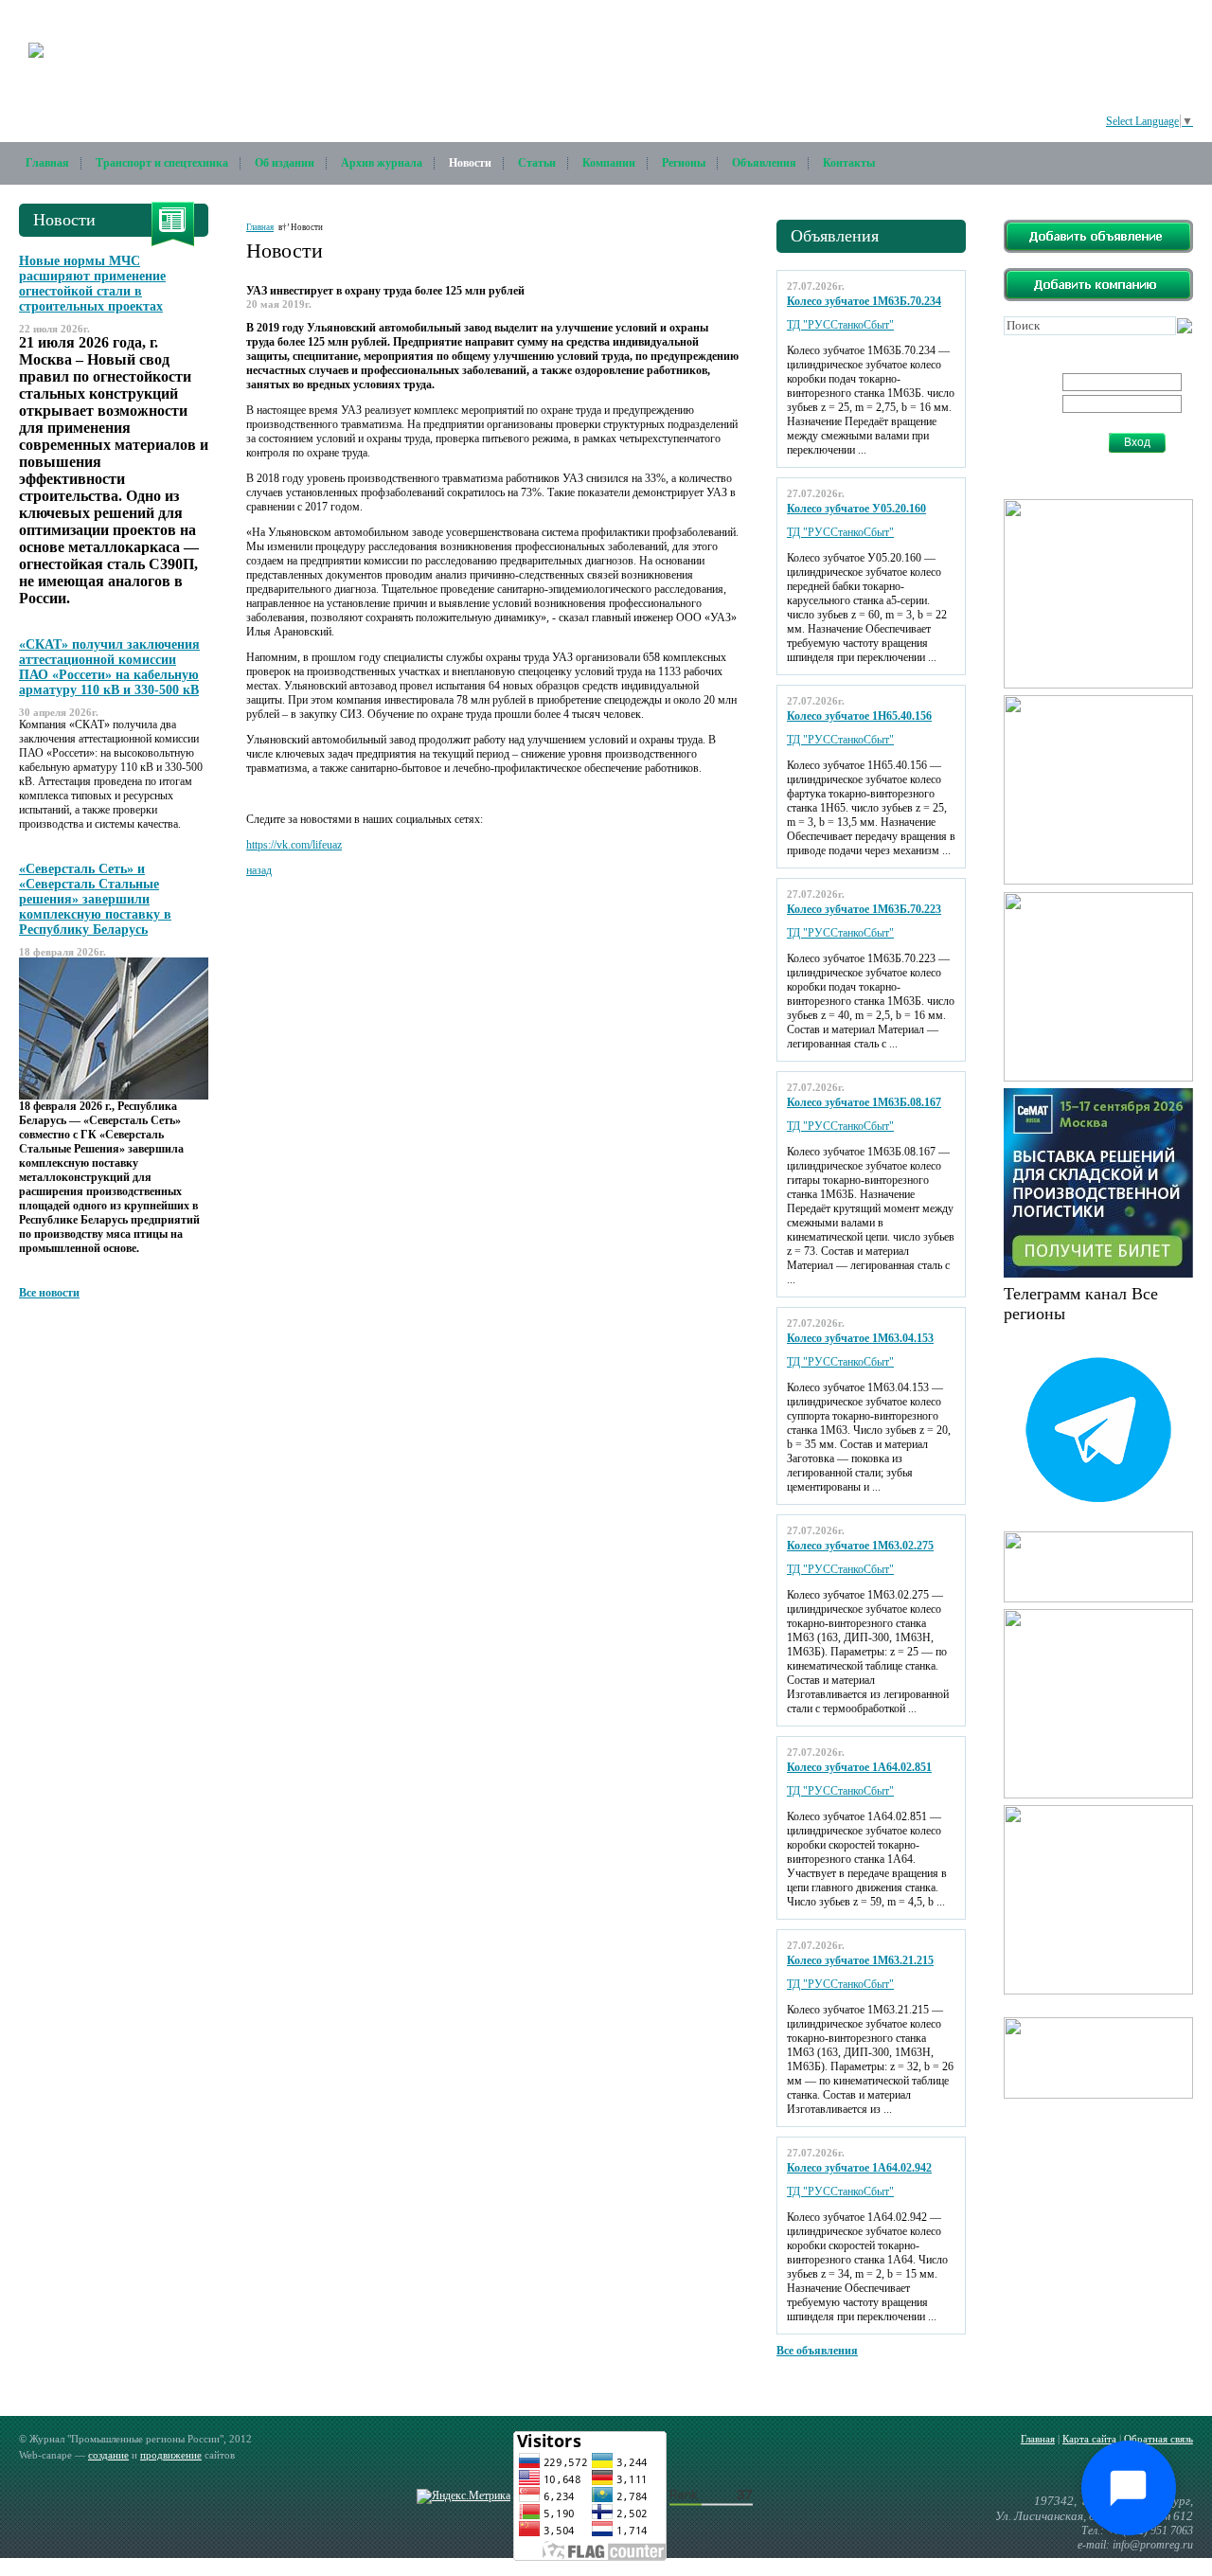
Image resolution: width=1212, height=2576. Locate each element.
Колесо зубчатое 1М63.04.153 (860, 1338)
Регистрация (1050, 435)
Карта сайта (1089, 2439)
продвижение (171, 2455)
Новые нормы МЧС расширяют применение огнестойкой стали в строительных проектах (92, 284)
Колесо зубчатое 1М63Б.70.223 (864, 909)
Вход (1137, 442)
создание (108, 2455)
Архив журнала (382, 163)
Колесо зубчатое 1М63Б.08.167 (864, 1102)
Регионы (684, 163)
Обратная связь (1159, 2439)
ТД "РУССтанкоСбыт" (840, 325)
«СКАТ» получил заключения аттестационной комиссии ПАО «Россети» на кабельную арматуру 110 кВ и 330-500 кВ (109, 667)
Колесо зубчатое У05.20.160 (856, 509)
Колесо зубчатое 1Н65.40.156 (859, 716)
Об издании (285, 163)
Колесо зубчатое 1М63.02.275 (860, 1546)
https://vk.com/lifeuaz (294, 845)
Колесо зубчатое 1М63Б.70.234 (864, 301)
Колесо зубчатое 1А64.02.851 (859, 1767)
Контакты (849, 163)
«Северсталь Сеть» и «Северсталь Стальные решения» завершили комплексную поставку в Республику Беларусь (95, 899)
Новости (470, 163)
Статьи (537, 163)
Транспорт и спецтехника (162, 163)
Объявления (764, 163)
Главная (47, 163)
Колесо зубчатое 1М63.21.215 (860, 1960)
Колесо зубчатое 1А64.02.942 (859, 2168)
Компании (609, 163)
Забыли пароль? (1058, 449)
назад (259, 870)
